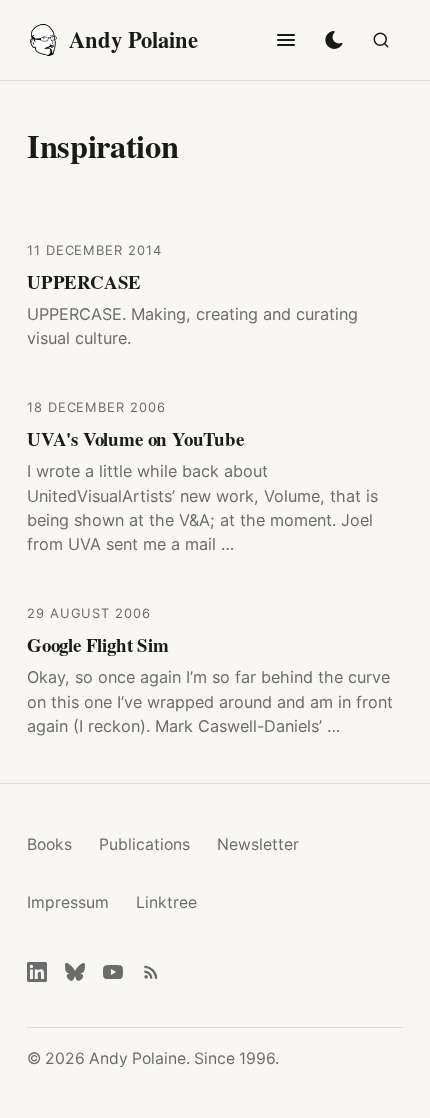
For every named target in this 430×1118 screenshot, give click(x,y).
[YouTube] (113, 972)
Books (49, 844)
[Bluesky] (75, 972)
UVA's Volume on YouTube (135, 438)
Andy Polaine (133, 39)
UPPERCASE (84, 281)
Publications (144, 844)
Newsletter (258, 844)
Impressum (68, 902)
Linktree (166, 902)
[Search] (381, 40)
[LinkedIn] (37, 972)
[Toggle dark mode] (334, 40)
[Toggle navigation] (286, 40)
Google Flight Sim (98, 644)
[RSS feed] (151, 972)
